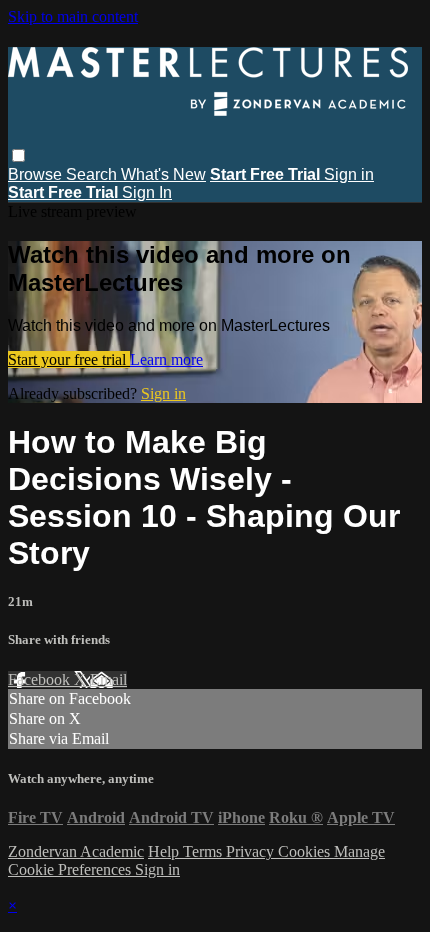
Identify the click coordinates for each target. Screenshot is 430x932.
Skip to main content (73, 16)
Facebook (41, 679)
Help (165, 851)
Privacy (252, 851)
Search (93, 174)
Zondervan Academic (76, 851)
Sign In (147, 192)
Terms (204, 851)
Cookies (306, 851)
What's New (163, 174)
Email (108, 679)
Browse (37, 174)
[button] (18, 155)
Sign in (349, 174)
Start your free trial (69, 359)
